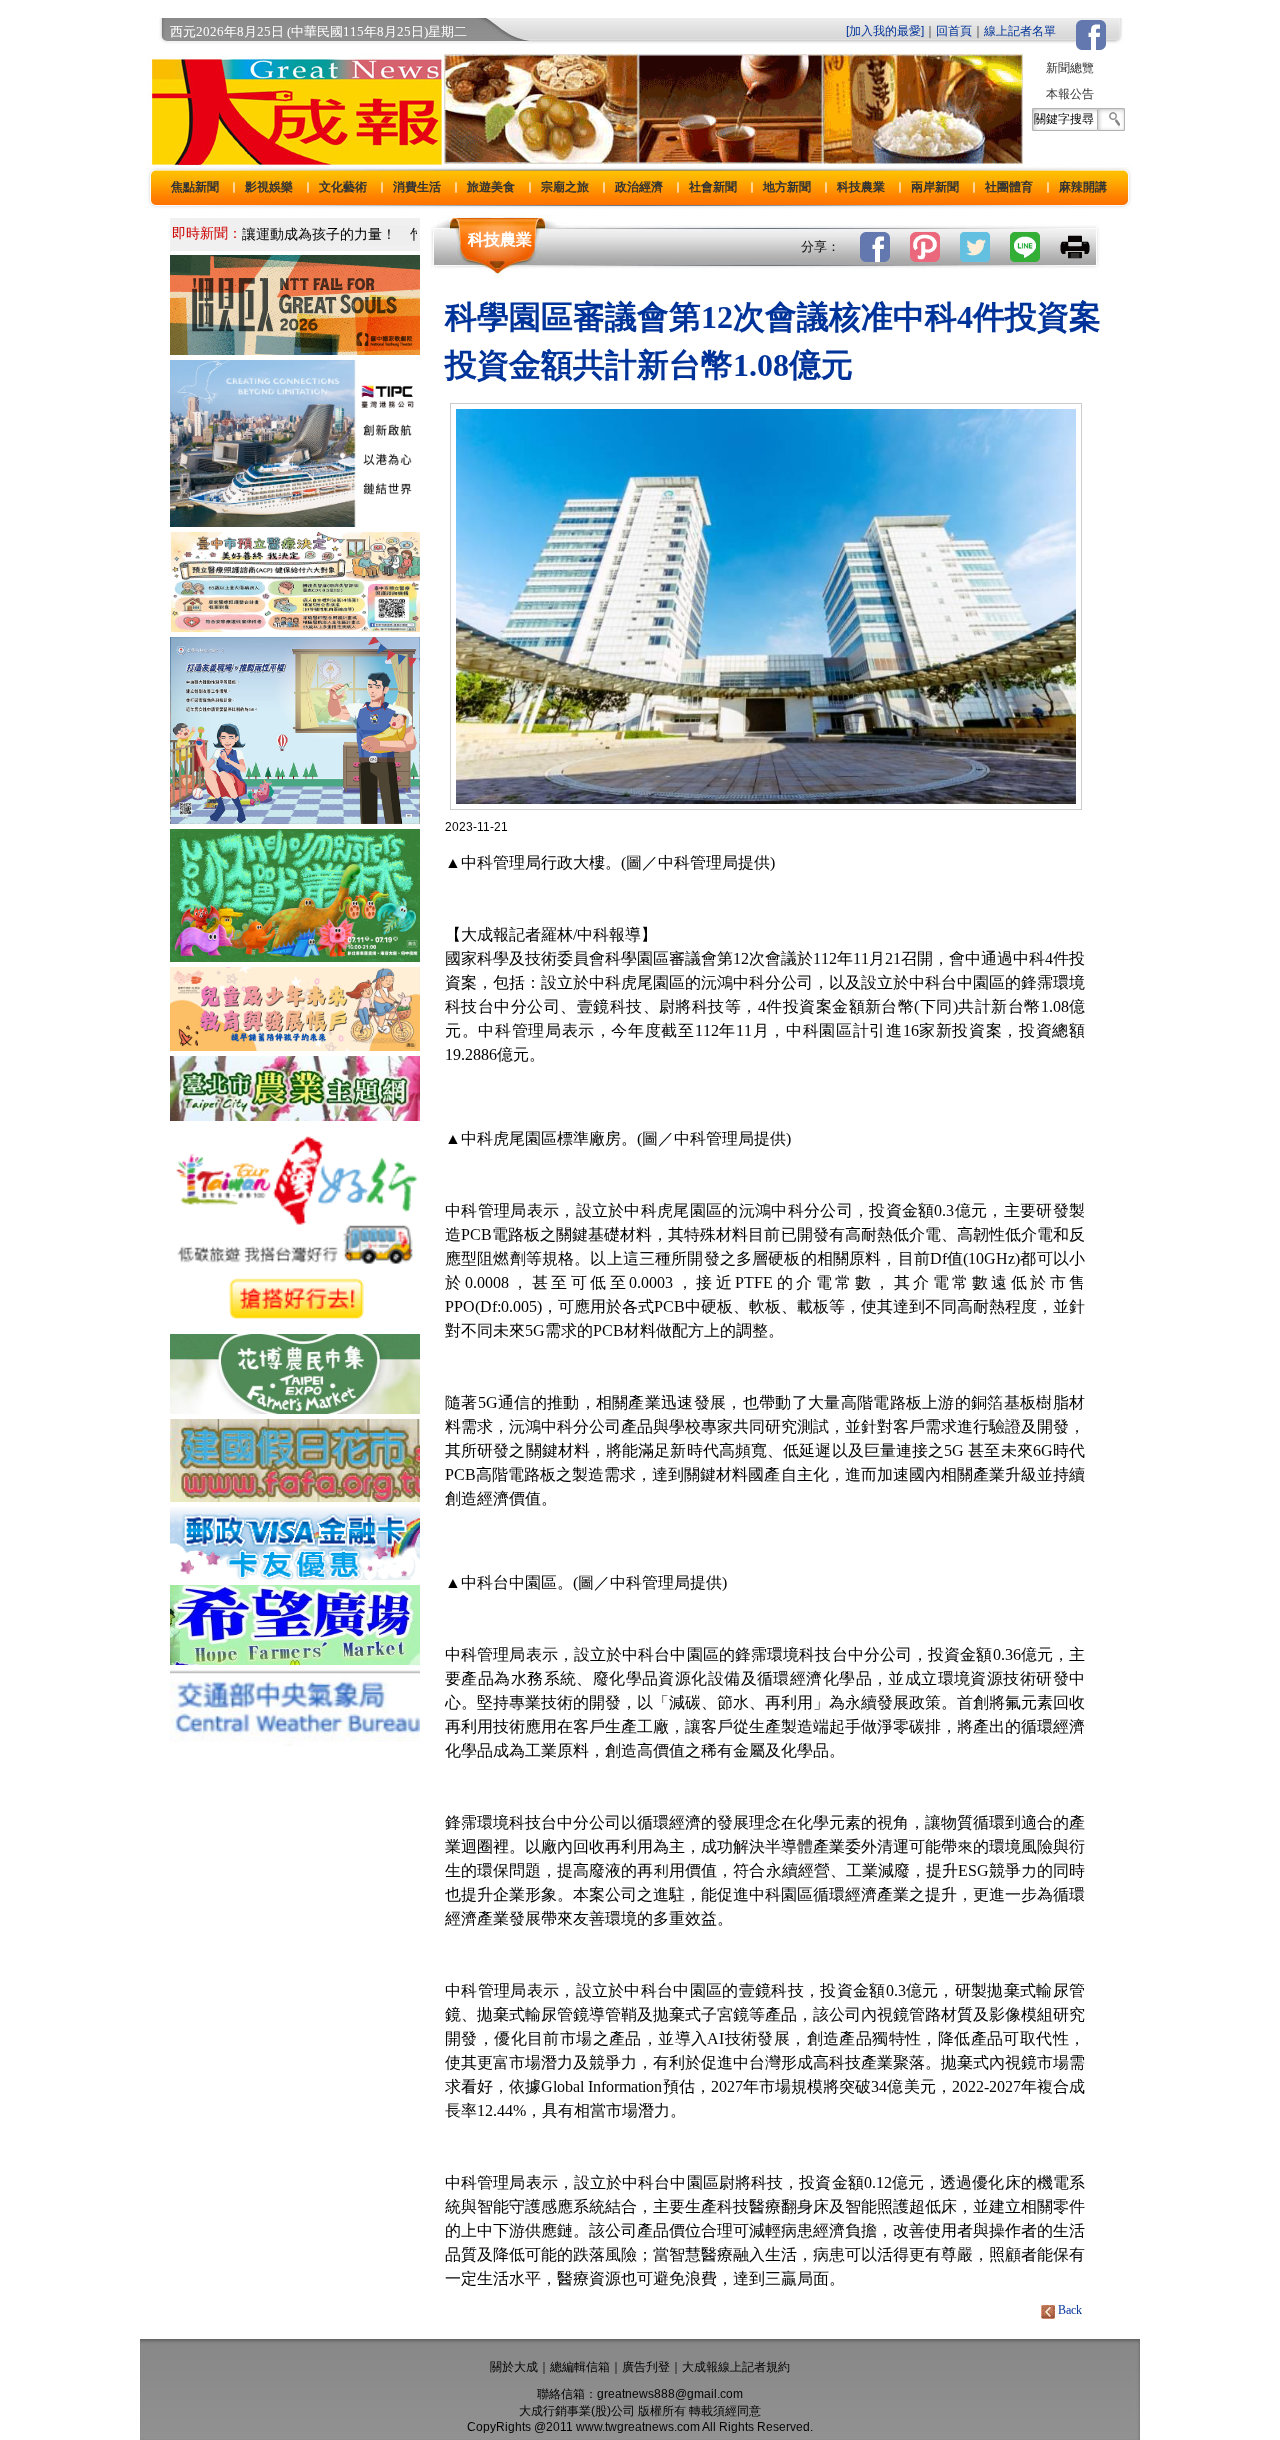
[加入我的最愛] (885, 31)
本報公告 (1070, 94)
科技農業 (861, 187)
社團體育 (1009, 187)
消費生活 (417, 187)
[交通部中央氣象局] (295, 1740)
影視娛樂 (269, 187)
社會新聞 (713, 187)
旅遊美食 (491, 187)
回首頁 (954, 31)
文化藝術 (343, 187)
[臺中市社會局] (295, 1045)
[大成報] (293, 158)
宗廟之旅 (565, 187)
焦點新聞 (195, 187)
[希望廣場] (295, 1659)
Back (1070, 2310)
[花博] (295, 1408)
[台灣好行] (295, 1323)
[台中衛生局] (295, 626)
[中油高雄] (295, 521)
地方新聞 (787, 187)
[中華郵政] (295, 1574)
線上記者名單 (1020, 31)
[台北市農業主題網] (295, 1115)
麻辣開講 (1083, 187)
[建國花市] (295, 1496)
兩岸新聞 (935, 187)
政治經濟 (639, 187)
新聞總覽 (1070, 68)
